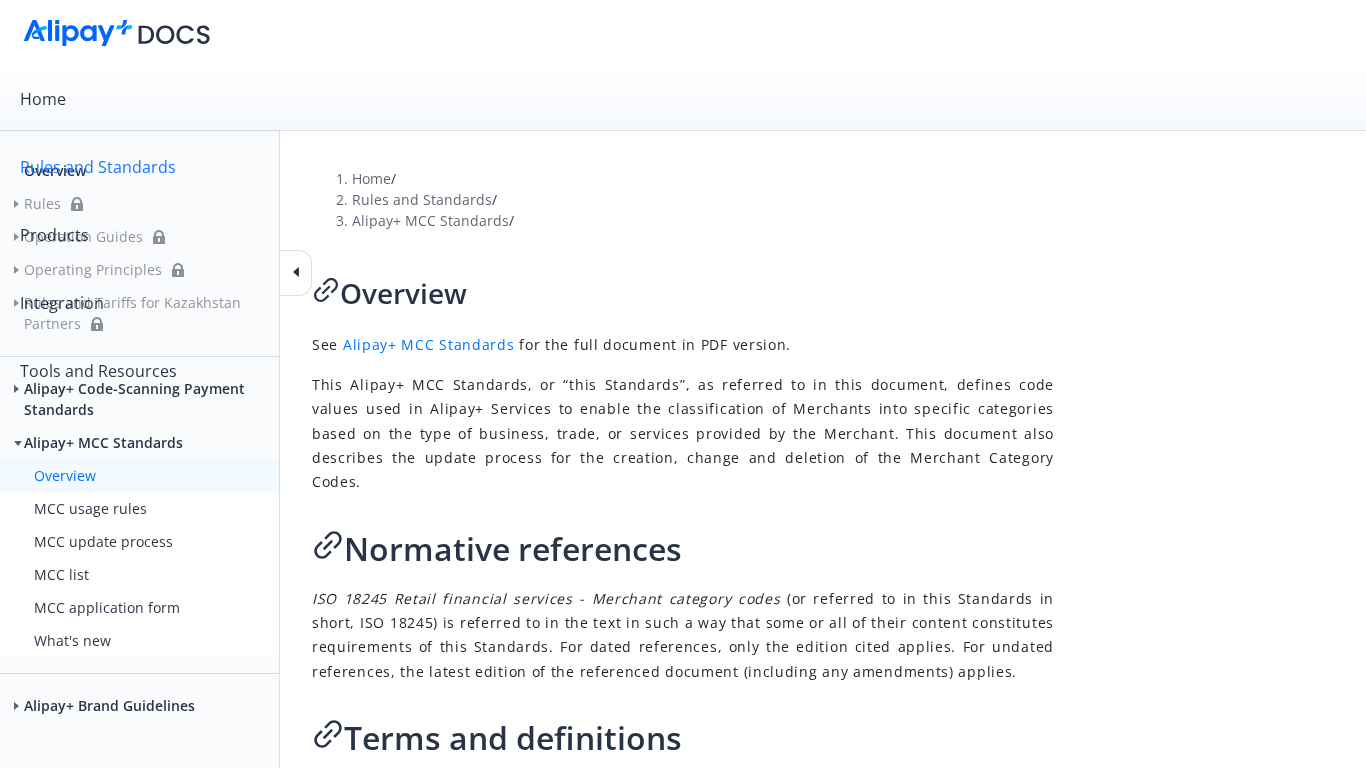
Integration (62, 303)
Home (43, 99)
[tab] (683, 99)
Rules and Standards (98, 167)
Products (54, 235)
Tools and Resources (98, 371)
